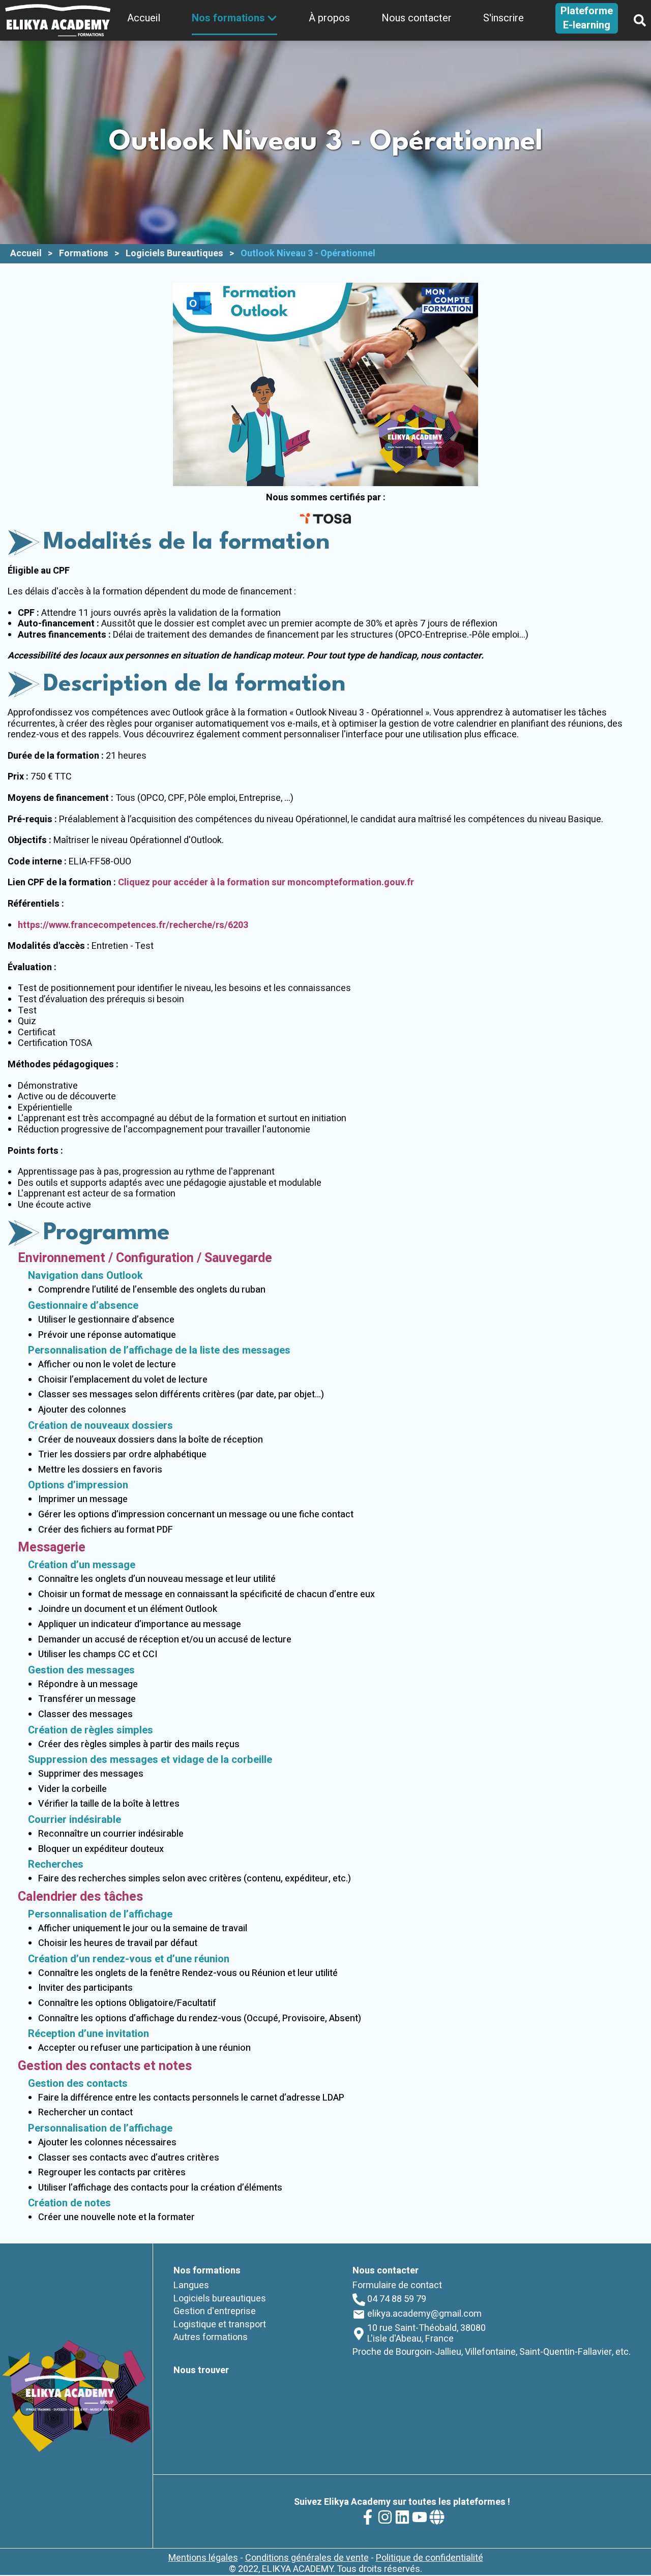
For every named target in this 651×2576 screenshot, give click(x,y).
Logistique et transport (220, 2325)
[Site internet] (437, 2517)
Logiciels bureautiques (220, 2299)
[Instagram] (385, 2517)
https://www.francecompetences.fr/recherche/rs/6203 (133, 925)
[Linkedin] (402, 2517)
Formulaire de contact (397, 2285)
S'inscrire (504, 18)
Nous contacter (417, 18)
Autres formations (211, 2337)
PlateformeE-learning (587, 18)
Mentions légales (203, 2558)
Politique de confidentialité (430, 2558)
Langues (191, 2285)
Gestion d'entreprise (215, 2311)
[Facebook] (368, 2517)
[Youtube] (420, 2517)
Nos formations (228, 18)
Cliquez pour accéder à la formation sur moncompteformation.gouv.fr (266, 882)
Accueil (144, 18)
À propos (329, 18)
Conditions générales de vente (307, 2558)
